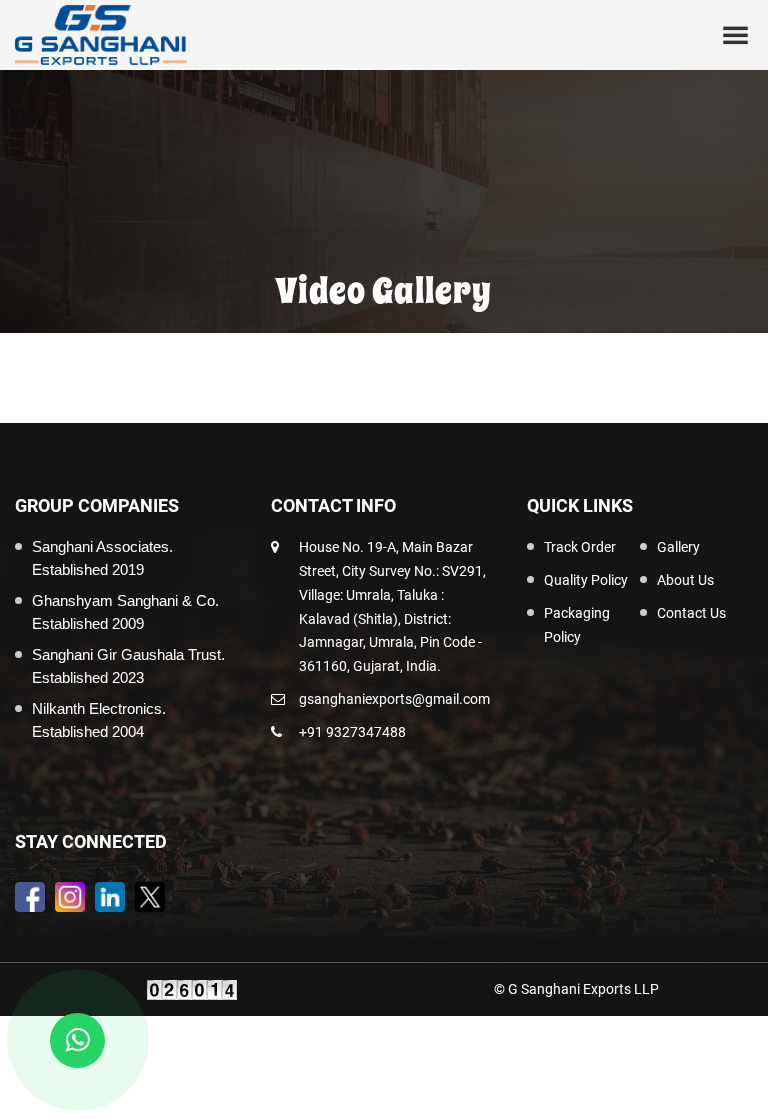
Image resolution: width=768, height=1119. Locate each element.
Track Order (580, 547)
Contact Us (691, 613)
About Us (685, 580)
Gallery (678, 547)
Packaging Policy (577, 625)
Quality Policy (586, 580)
